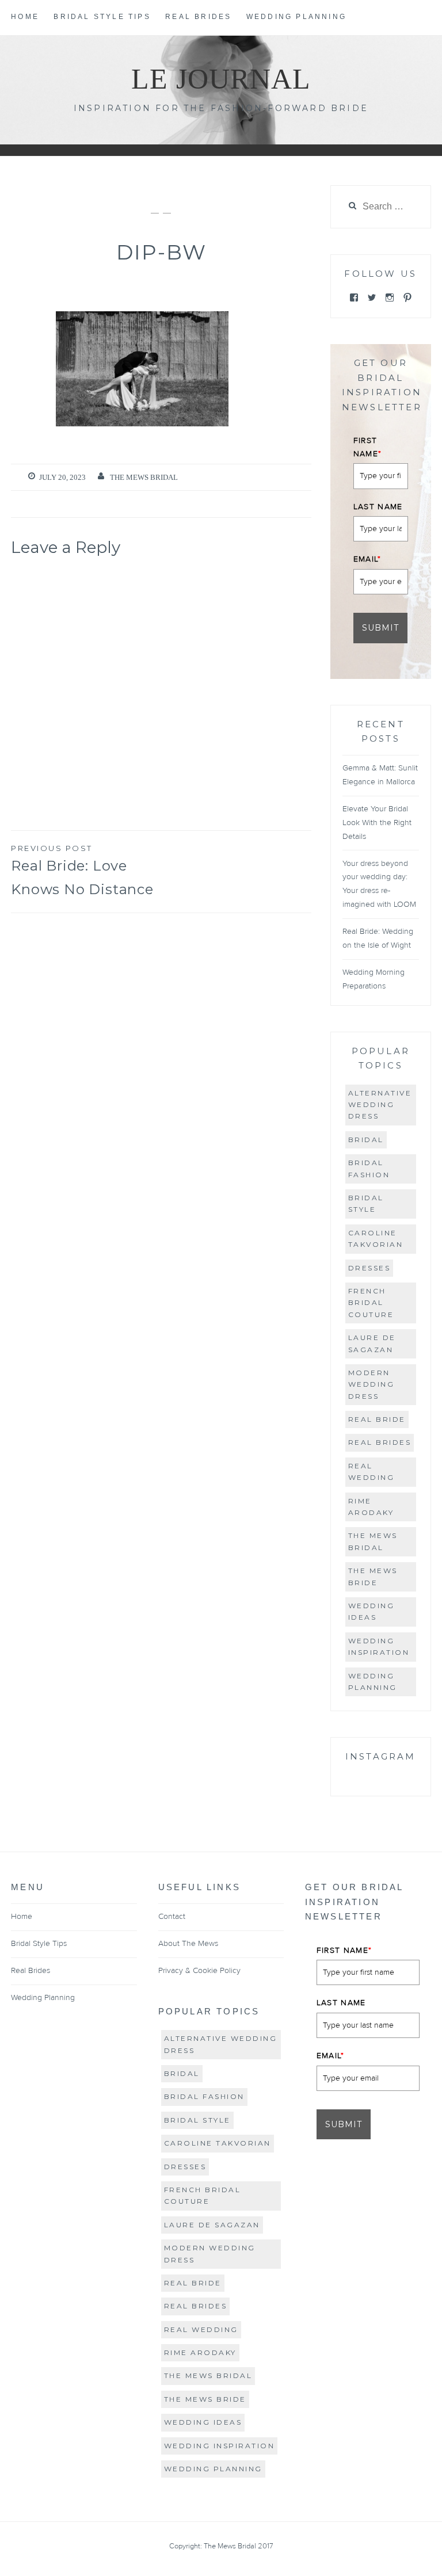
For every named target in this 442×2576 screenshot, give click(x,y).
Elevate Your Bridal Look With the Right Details (377, 823)
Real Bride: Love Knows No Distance (82, 871)
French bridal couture (371, 1303)
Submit (380, 628)
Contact (172, 1917)
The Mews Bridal (144, 477)
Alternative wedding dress (380, 1105)
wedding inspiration (379, 1646)
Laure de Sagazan (372, 1343)
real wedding (371, 1472)
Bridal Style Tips (102, 17)
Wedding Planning (296, 17)
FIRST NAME (368, 447)
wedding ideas (371, 1611)
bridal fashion (369, 1168)
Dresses (369, 1268)
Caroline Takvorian (376, 1239)
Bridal (366, 1140)
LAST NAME (378, 507)
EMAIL (367, 559)
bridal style (366, 1203)
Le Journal (221, 79)
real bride (377, 1419)
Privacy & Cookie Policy (199, 1971)
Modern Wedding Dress (371, 1384)
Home (25, 17)
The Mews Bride (373, 1576)
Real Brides (198, 17)
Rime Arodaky (371, 1507)
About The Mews (188, 1944)
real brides (380, 1442)
